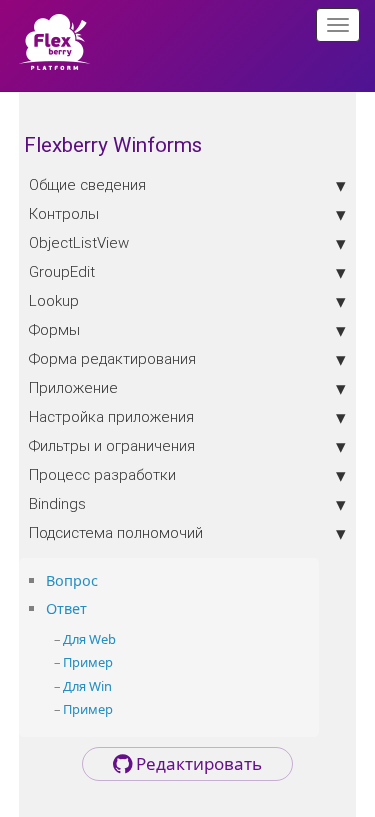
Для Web (89, 639)
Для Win (87, 686)
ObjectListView (79, 242)
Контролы (64, 213)
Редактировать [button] (197, 763)
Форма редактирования (112, 358)
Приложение (73, 387)
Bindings (57, 503)
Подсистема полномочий (116, 532)
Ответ (66, 608)
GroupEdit (62, 271)
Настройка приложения (111, 416)
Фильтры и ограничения (112, 445)
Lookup (54, 300)
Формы (54, 329)
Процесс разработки (102, 474)
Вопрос (72, 580)
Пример (88, 662)
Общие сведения (87, 184)
